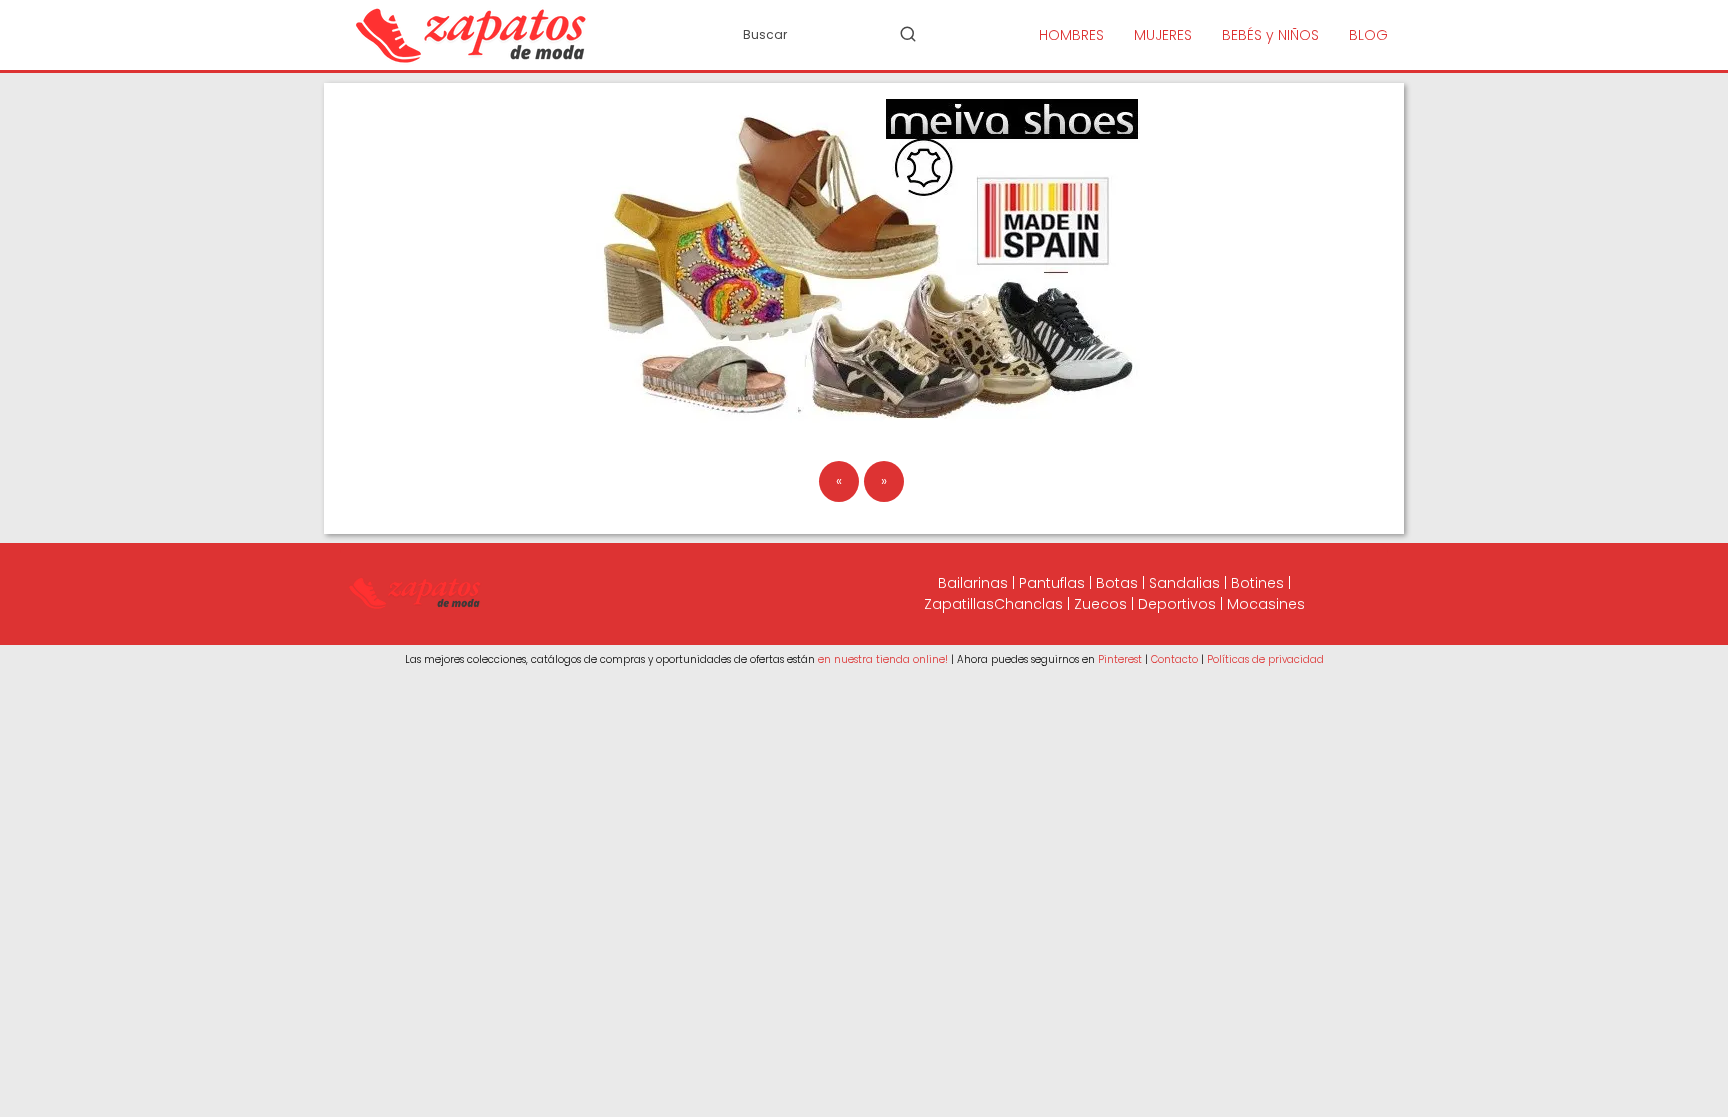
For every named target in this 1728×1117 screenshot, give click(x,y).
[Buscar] (908, 34)
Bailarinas (973, 583)
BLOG (1368, 35)
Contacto (1174, 659)
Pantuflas (1052, 583)
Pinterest (1120, 659)
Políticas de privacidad (1265, 659)
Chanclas (1028, 604)
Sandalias (1184, 583)
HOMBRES (1071, 35)
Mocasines (1266, 604)
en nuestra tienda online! (883, 659)
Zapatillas (959, 604)
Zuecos (1100, 604)
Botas (1117, 583)
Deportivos (1177, 604)
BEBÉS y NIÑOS (1270, 35)
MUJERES (1163, 35)
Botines (1257, 583)
